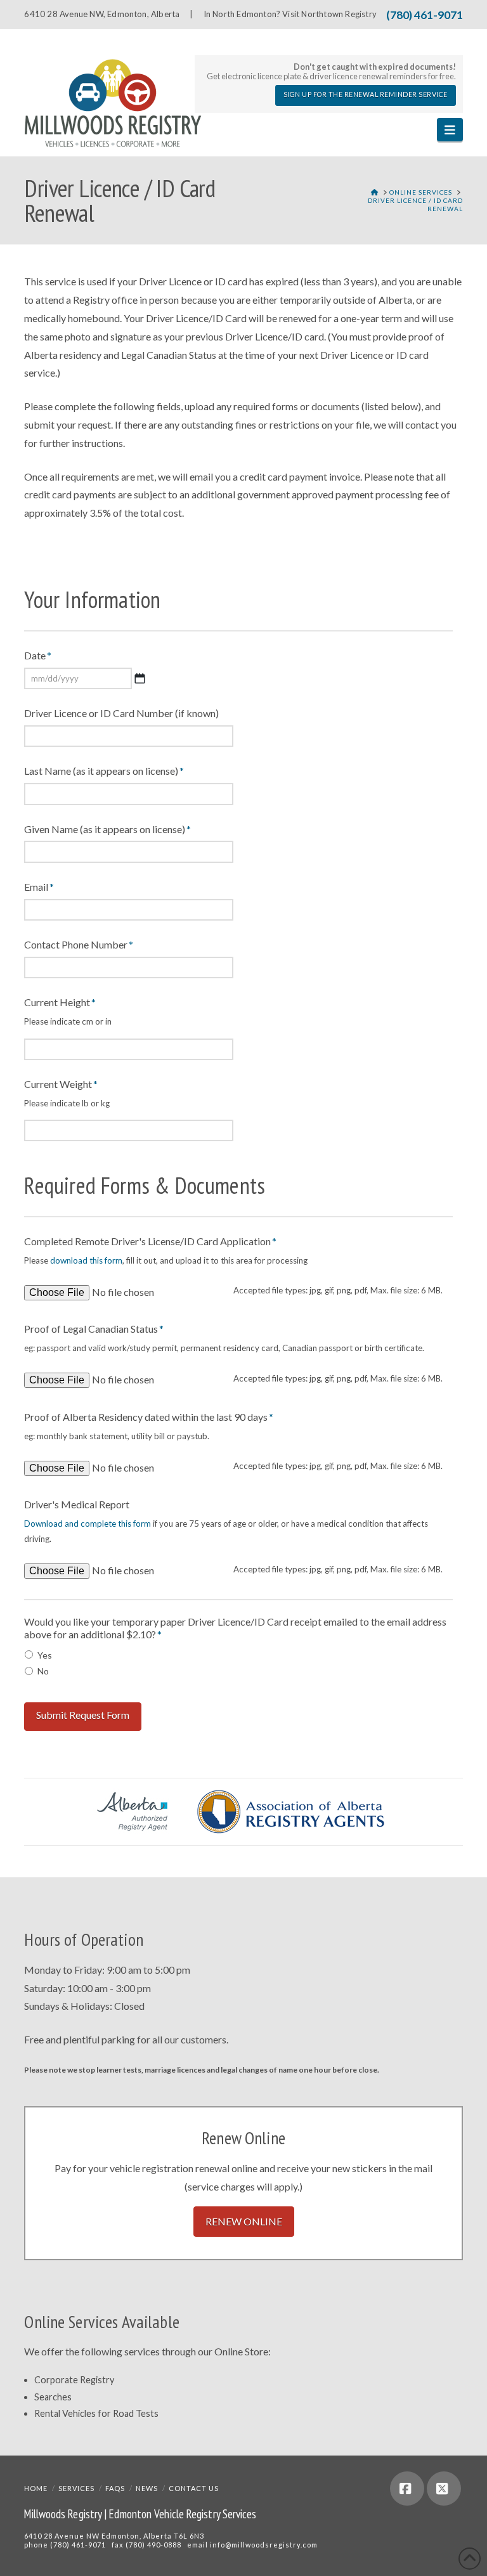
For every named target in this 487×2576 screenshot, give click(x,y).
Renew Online (244, 2221)
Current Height (60, 1002)
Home (36, 2488)
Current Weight (61, 1084)
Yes (45, 1655)
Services (76, 2488)
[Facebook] (407, 2489)
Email (39, 887)
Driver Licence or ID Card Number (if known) (121, 713)
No (43, 1671)
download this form (86, 1260)
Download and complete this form (88, 1524)
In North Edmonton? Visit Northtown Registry (290, 14)
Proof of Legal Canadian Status (94, 1329)
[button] (450, 130)
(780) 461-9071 (425, 15)
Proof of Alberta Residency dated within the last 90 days (149, 1417)
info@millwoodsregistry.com (264, 2545)
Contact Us (194, 2488)
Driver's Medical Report (77, 1504)
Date (38, 655)
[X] (444, 2489)
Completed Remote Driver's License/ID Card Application (150, 1241)
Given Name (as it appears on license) (107, 829)
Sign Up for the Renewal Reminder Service (366, 94)
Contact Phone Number (79, 944)
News (147, 2488)
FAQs (115, 2488)
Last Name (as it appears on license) (104, 771)
